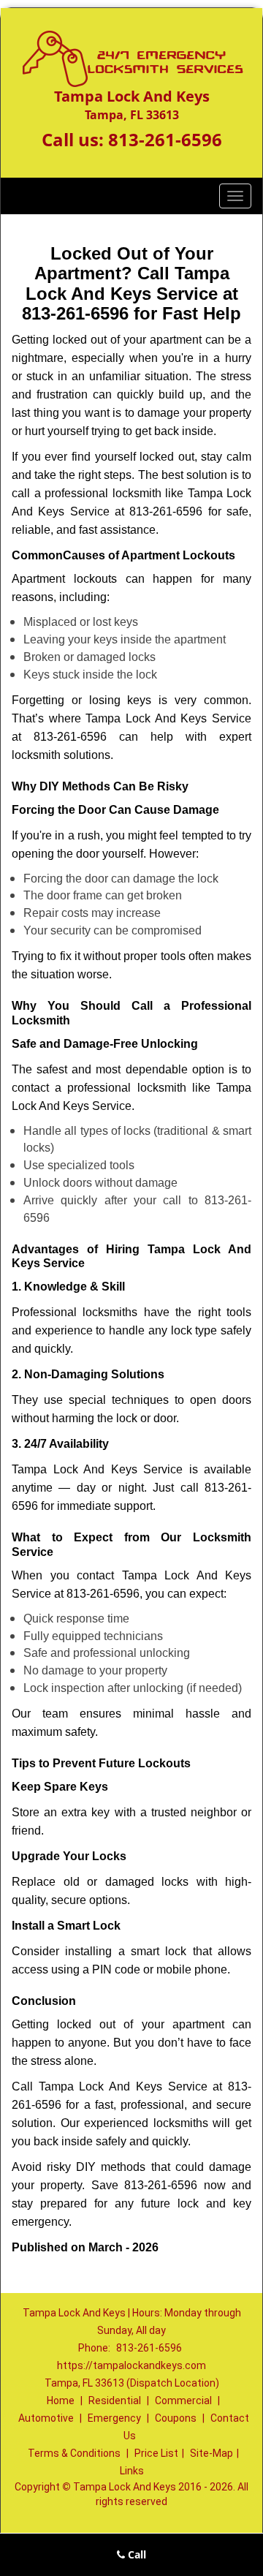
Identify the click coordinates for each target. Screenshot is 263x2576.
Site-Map (211, 2453)
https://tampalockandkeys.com (131, 2365)
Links (132, 2471)
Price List (156, 2453)
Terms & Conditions (74, 2453)
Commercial (183, 2401)
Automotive (46, 2418)
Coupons (176, 2418)
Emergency (114, 2418)
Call (136, 2554)
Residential (115, 2401)
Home (61, 2401)
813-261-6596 (165, 139)
